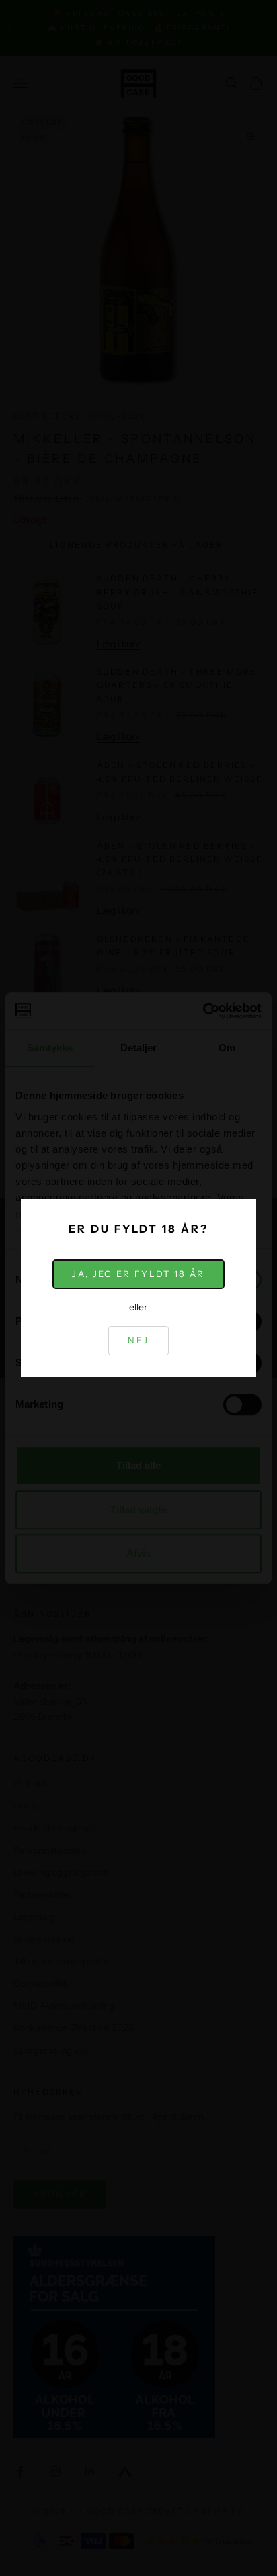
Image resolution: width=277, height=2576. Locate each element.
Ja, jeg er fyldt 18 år (138, 1274)
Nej (138, 1340)
